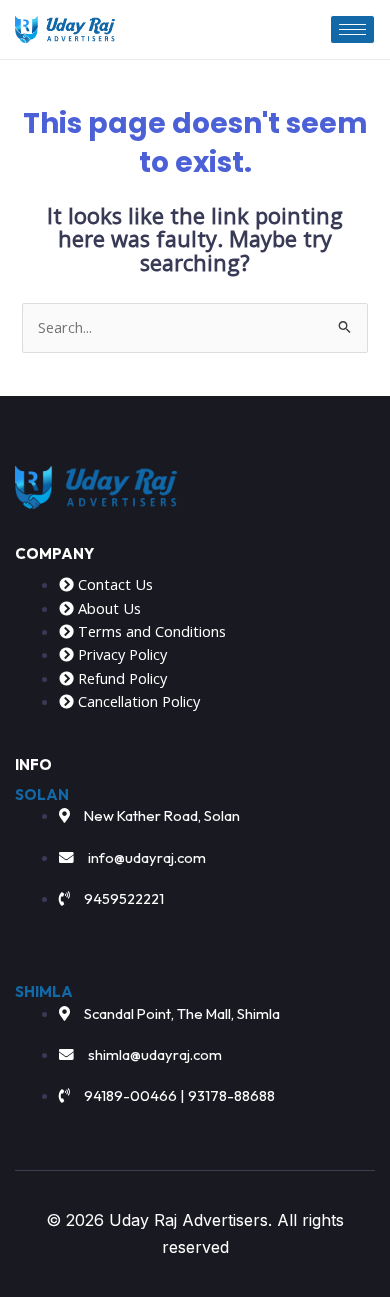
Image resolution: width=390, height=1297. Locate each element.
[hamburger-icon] (352, 29)
